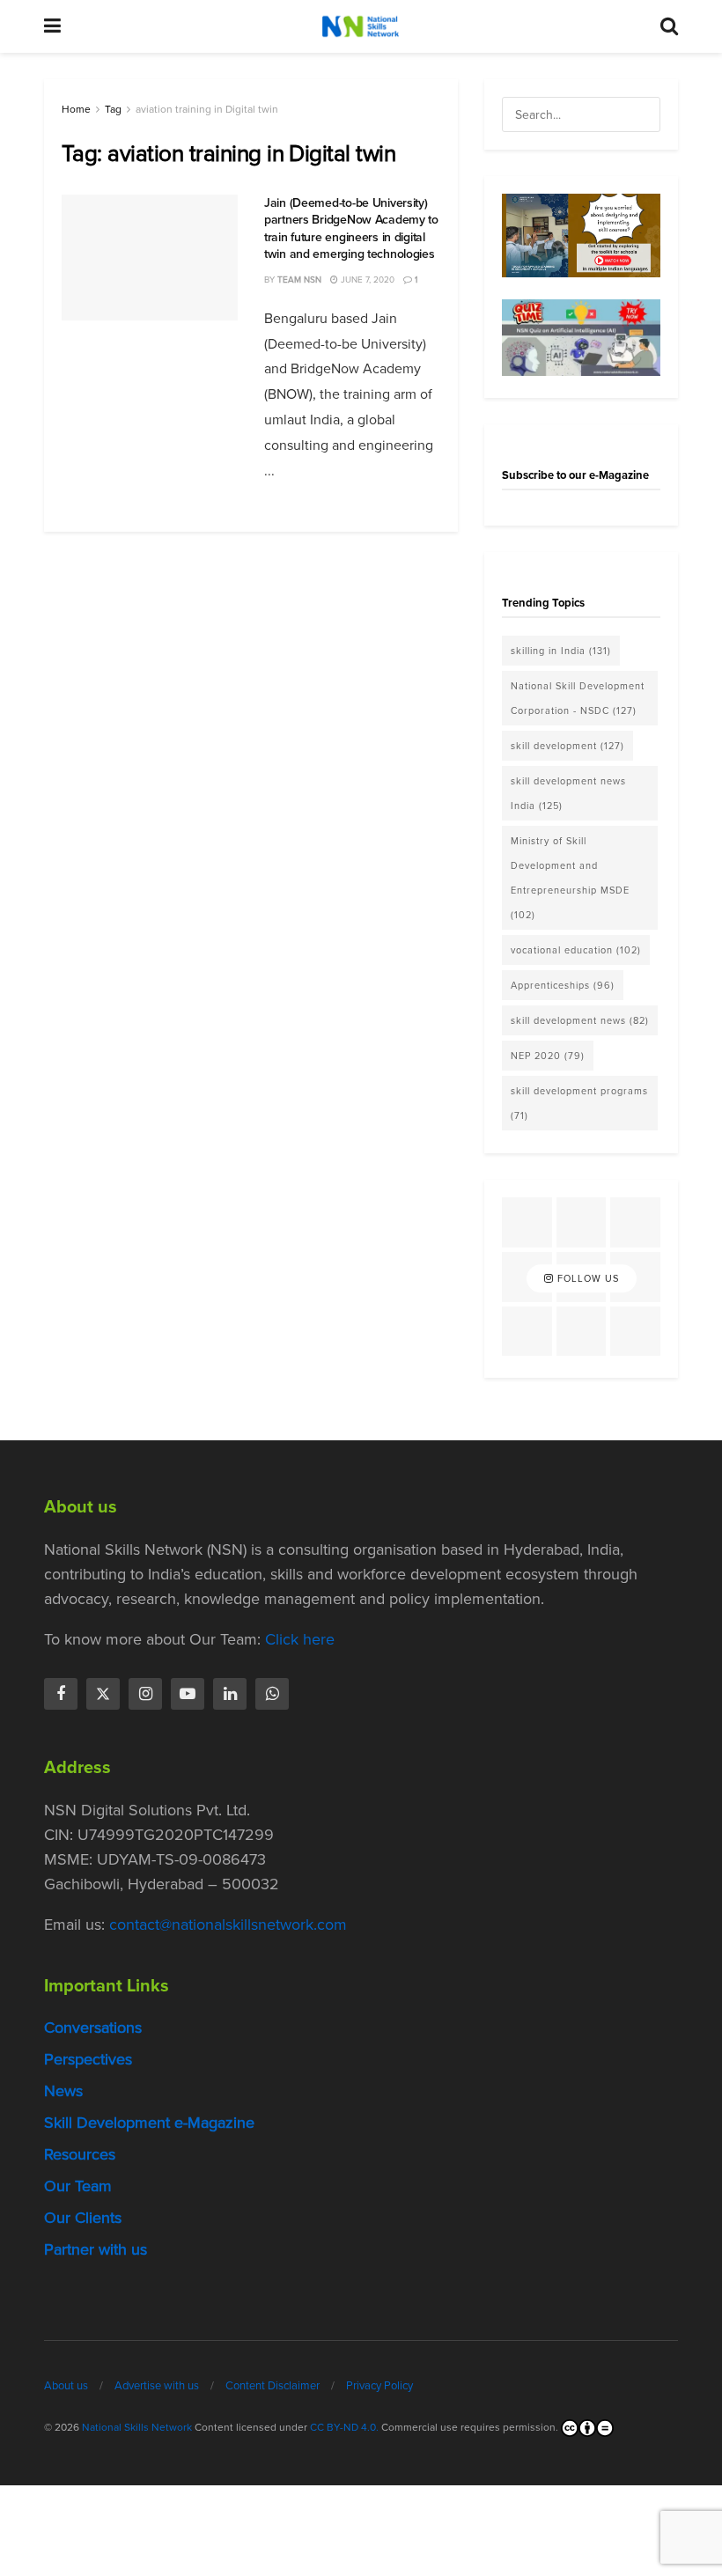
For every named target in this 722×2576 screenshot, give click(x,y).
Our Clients (83, 2218)
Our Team (78, 2186)
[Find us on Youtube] (188, 1694)
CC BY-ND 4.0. (344, 2427)
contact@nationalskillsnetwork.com (228, 1925)
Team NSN (299, 280)
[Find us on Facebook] (61, 1694)
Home (76, 109)
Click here (300, 1639)
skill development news (580, 1020)
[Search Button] (669, 26)
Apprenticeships (563, 985)
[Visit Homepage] (360, 26)
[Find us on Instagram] (145, 1694)
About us (66, 2385)
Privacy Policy (379, 2385)
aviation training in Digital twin (207, 109)
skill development (567, 746)
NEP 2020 (548, 1056)
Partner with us (96, 2249)
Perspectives (88, 2059)
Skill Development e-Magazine (149, 2123)
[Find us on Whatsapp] (272, 1694)
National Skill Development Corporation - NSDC (578, 698)
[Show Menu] (52, 26)
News (63, 2091)
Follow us (586, 1278)
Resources (80, 2154)
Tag (113, 109)
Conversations (93, 2028)
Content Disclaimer (273, 2385)
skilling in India (561, 651)
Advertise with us (157, 2385)
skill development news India (568, 793)
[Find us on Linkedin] (230, 1694)
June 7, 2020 (366, 280)
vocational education (576, 950)
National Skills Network (137, 2427)
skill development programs (579, 1103)
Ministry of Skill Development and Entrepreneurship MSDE (570, 878)
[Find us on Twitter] (103, 1694)
